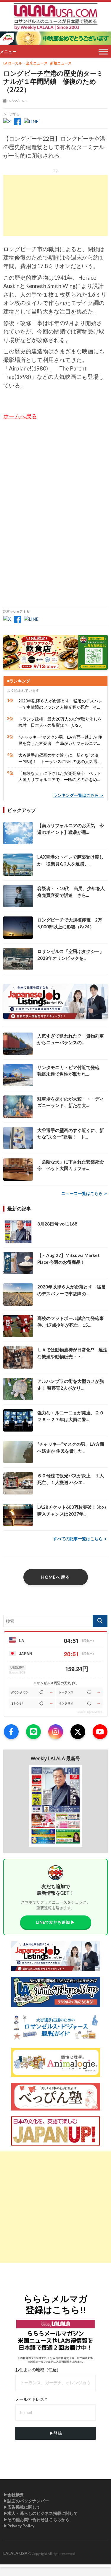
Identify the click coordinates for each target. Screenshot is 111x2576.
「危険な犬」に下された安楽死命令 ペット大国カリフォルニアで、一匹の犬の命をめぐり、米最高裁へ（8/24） (60, 777)
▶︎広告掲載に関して (22, 2507)
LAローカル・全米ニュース (25, 63)
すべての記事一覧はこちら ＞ (80, 1539)
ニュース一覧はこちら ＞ (85, 1193)
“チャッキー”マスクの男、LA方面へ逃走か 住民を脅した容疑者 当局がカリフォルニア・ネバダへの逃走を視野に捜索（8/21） (60, 740)
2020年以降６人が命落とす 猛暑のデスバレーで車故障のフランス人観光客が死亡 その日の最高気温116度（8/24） (60, 704)
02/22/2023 (17, 101)
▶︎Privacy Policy (19, 2526)
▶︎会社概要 (14, 2495)
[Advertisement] (55, 205)
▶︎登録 (56, 2433)
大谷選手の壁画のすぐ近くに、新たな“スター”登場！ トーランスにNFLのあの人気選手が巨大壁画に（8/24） (60, 759)
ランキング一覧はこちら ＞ (79, 795)
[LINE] (33, 1732)
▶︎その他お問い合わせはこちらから (36, 2519)
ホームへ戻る (20, 416)
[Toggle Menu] (103, 52)
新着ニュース (61, 63)
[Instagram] (56, 1732)
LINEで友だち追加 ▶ (55, 1922)
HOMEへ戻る (56, 1577)
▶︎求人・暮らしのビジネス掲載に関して (41, 2513)
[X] (78, 1732)
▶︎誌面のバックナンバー (26, 2501)
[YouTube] (100, 1732)
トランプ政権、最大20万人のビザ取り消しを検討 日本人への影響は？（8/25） (60, 722)
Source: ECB (17, 1673)
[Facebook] (11, 1732)
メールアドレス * (31, 2399)
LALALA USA (15, 2553)
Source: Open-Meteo (89, 1712)
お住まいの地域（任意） (38, 2370)
